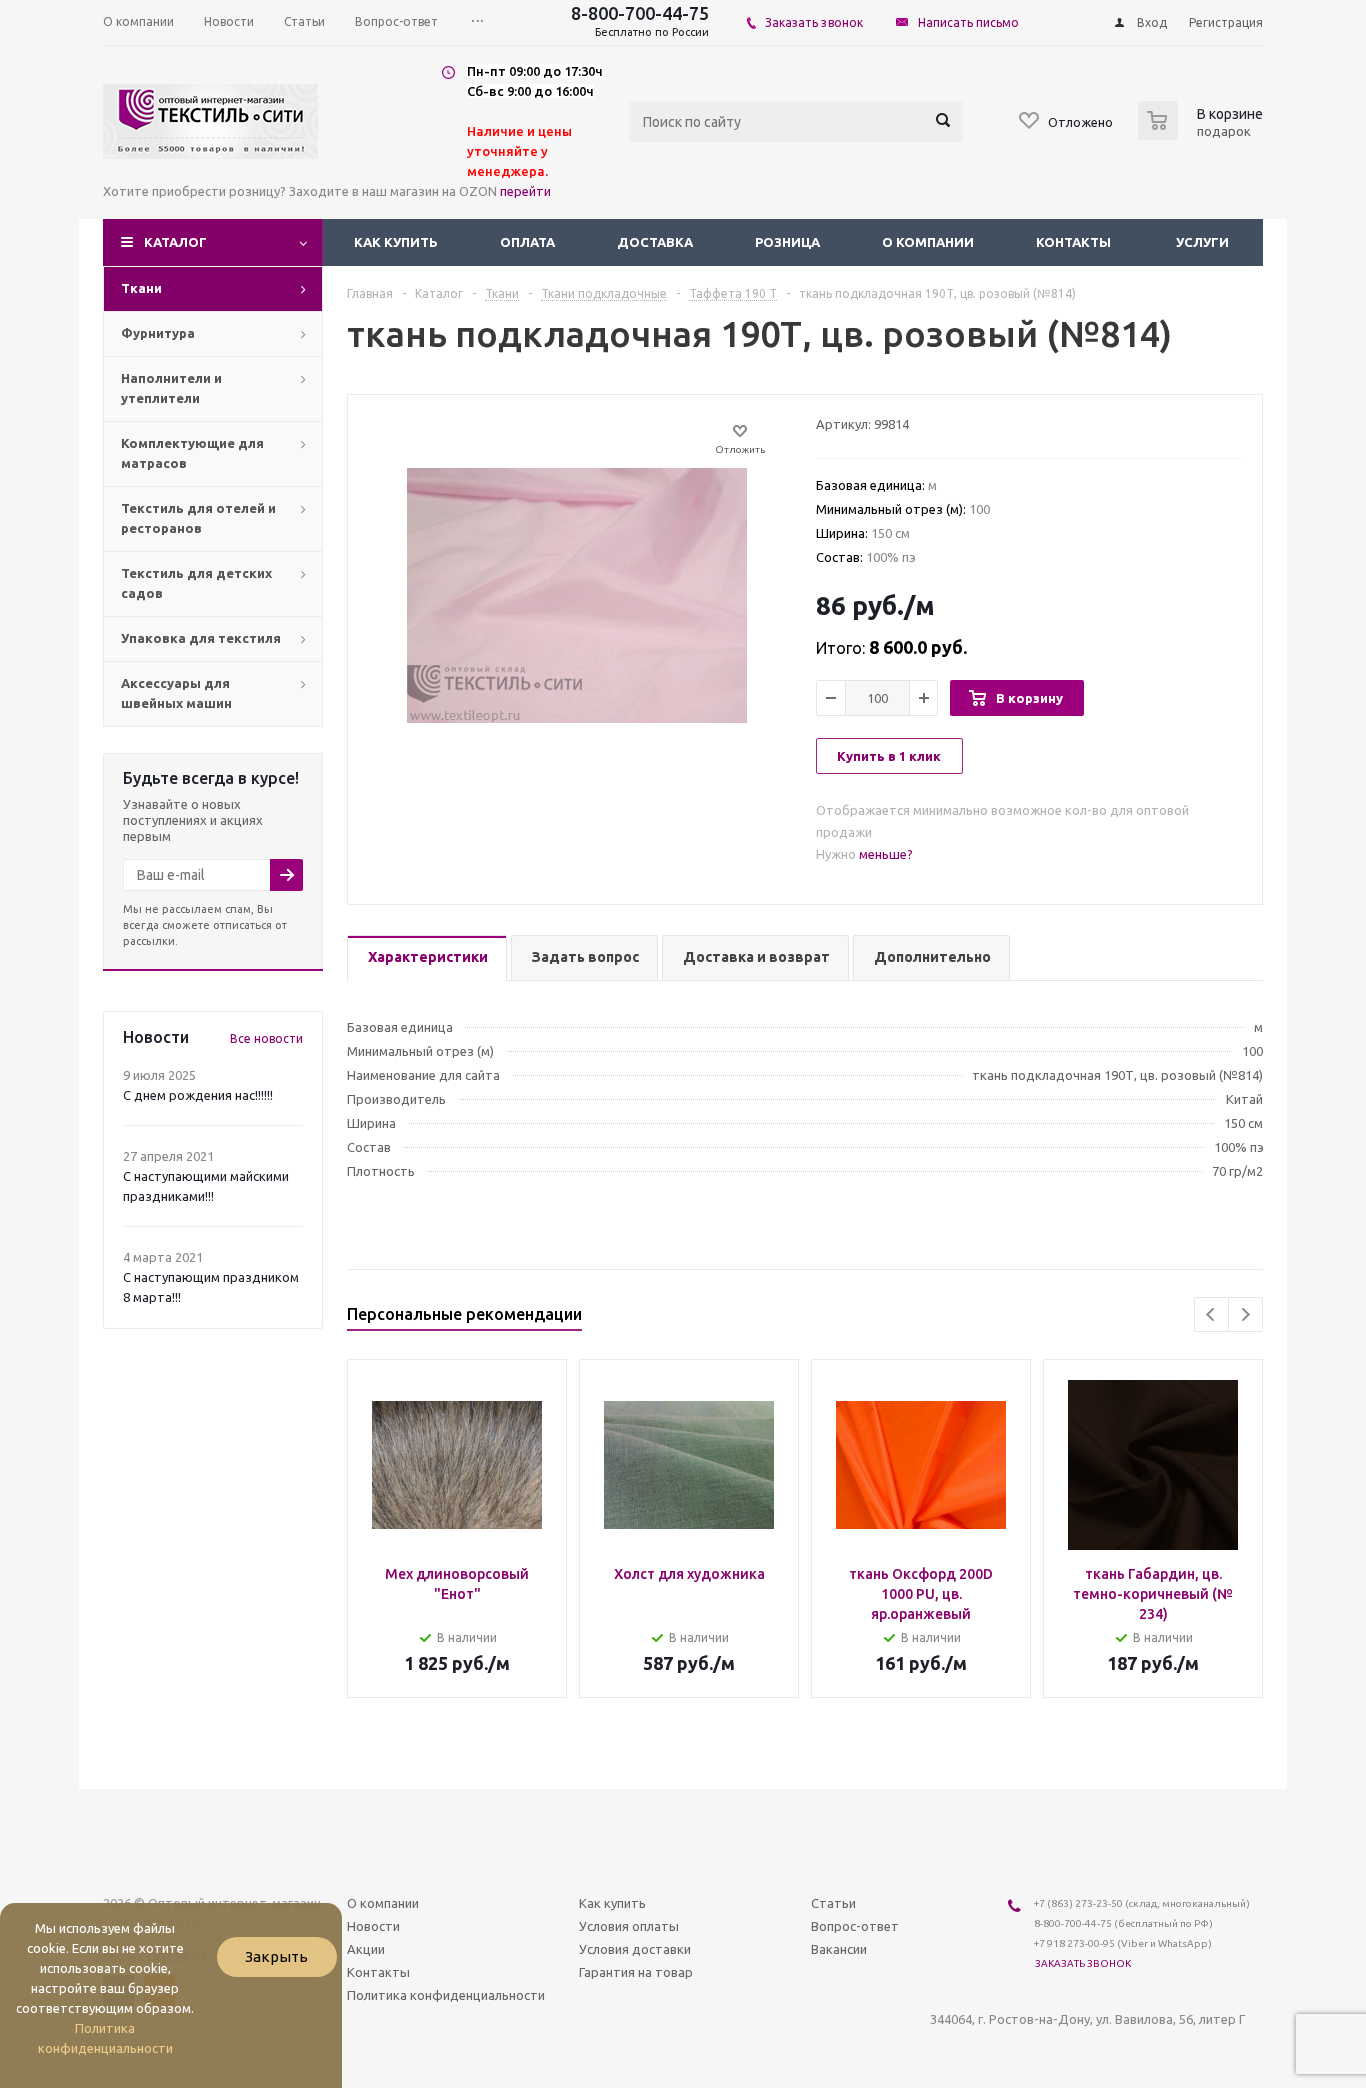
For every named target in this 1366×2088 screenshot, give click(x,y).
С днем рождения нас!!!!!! (198, 1095)
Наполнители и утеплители (171, 388)
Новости (373, 1926)
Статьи (833, 1903)
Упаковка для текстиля (201, 638)
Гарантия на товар (636, 1972)
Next (1245, 1314)
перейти (525, 191)
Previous (1211, 1314)
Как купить (396, 242)
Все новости (266, 1038)
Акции (366, 1949)
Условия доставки (635, 1949)
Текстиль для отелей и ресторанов (198, 518)
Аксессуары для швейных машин (176, 693)
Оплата (527, 242)
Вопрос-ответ (855, 1926)
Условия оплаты (629, 1926)
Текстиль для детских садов (196, 583)
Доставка (655, 242)
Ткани (141, 288)
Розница (787, 242)
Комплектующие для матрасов (192, 453)
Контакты (1073, 242)
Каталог (175, 242)
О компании (928, 242)
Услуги (1202, 242)
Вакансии (839, 1949)
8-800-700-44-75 (640, 13)
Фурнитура (158, 333)
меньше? (886, 854)
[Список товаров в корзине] (1203, 134)
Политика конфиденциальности (446, 1995)
